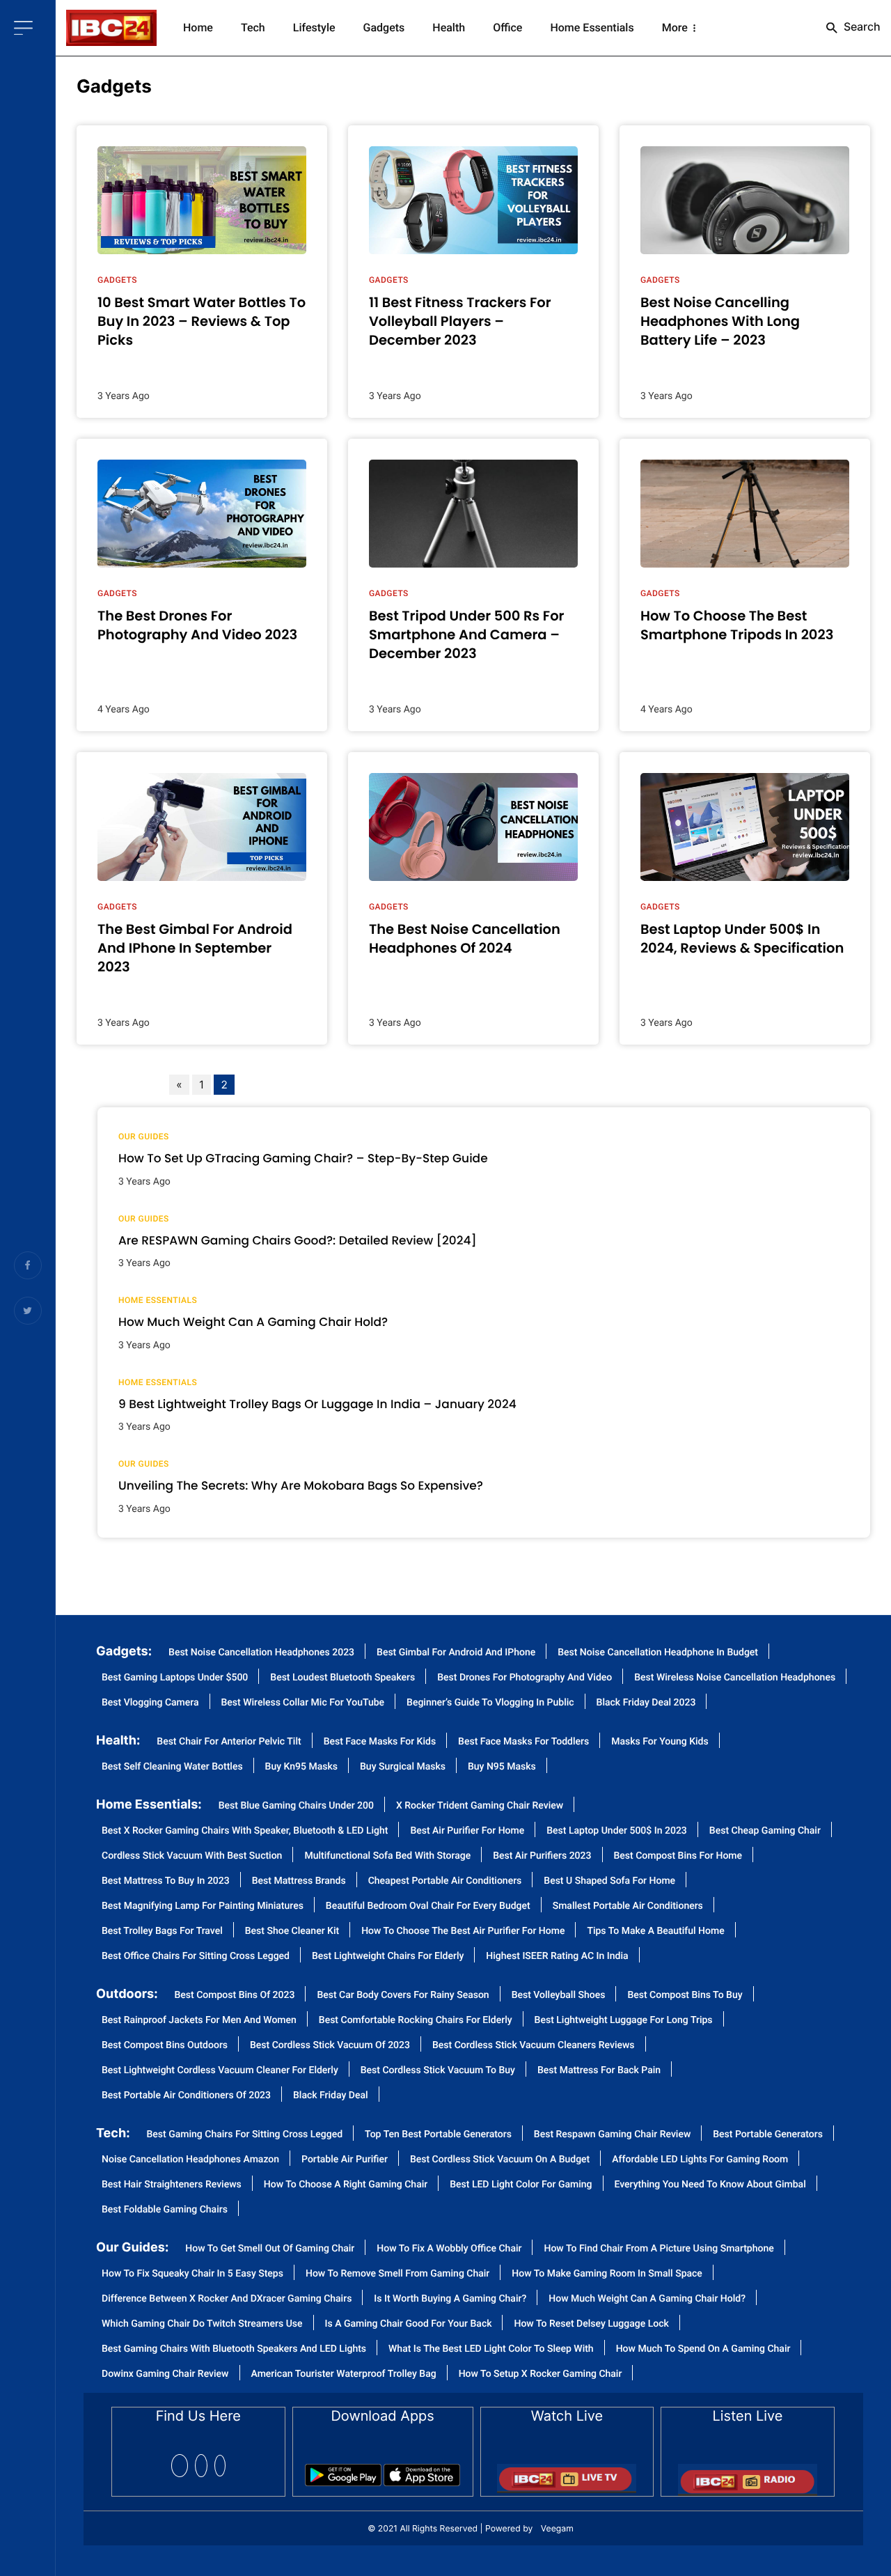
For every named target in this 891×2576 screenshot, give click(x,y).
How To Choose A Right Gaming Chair (346, 2185)
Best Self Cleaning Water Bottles (172, 1767)
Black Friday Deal (331, 2096)
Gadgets (384, 28)
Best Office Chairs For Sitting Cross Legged (196, 1957)
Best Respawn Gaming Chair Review (612, 2135)
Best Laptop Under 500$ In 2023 (617, 1831)
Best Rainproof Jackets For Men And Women (199, 2021)
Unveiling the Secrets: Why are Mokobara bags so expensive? (301, 1485)
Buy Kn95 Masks (301, 1767)
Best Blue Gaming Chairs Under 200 (296, 1806)
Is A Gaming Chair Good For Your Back (409, 2324)
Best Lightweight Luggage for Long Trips (624, 2021)
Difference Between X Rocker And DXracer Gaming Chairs (227, 2299)
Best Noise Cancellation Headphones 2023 (261, 1653)
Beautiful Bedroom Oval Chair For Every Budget (428, 1906)
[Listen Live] (748, 2475)
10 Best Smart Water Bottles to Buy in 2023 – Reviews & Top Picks (202, 322)
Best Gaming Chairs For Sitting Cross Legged (245, 2135)
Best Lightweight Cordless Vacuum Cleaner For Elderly (220, 2071)
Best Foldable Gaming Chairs (165, 2210)
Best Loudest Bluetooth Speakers (342, 1678)
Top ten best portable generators (438, 2135)
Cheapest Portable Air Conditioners (445, 1881)
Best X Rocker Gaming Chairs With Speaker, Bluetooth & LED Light (245, 1831)
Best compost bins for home (678, 1856)
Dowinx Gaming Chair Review (165, 2374)
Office (507, 28)
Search (861, 26)
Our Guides (144, 1137)
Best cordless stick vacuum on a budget (500, 2160)
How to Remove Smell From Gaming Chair (397, 2274)
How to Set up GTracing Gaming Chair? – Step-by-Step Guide (303, 1158)
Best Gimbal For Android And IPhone (456, 1653)
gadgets (114, 87)
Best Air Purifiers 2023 (542, 1856)
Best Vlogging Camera (150, 1703)
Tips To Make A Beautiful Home (655, 1931)
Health (449, 28)
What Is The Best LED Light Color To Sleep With (491, 2349)
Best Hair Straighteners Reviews (172, 2185)
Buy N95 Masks (502, 1767)
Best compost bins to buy (685, 1996)
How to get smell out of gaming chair (270, 2249)
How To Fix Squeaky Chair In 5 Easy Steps (192, 2274)
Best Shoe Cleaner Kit (292, 1931)
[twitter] (201, 2466)
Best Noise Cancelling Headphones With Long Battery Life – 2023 (720, 322)
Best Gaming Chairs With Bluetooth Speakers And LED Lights (234, 2349)
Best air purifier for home (467, 1831)
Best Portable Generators (768, 2135)
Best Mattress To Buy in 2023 (166, 1881)
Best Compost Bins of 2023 (235, 1996)
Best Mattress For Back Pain (599, 2071)
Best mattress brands (299, 1881)
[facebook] (180, 2466)
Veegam (557, 2528)
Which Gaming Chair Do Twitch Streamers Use (202, 2324)
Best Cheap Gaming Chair (765, 1831)
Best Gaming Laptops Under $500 (175, 1678)
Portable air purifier (345, 2160)
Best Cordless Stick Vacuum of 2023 (330, 2046)
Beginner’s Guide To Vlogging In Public (490, 1703)
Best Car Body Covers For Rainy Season (403, 1996)
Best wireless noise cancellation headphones (735, 1678)
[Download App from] (343, 2470)
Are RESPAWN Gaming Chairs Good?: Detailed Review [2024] (298, 1240)
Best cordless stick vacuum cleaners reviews (534, 2046)
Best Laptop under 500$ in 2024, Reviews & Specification (742, 939)
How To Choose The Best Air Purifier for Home (463, 1931)
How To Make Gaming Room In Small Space (607, 2274)
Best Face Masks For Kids (380, 1742)
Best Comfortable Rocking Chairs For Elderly (416, 2021)
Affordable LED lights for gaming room (700, 2160)
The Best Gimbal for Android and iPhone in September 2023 (195, 949)
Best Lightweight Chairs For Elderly (388, 1957)
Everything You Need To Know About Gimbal (710, 2185)
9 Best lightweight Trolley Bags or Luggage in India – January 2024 (317, 1404)
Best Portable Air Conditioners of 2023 (186, 2096)
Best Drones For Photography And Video (525, 1678)
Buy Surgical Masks (403, 1767)
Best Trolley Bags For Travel (162, 1931)
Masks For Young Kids (660, 1742)
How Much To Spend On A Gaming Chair (703, 2349)
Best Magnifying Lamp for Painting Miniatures (203, 1906)
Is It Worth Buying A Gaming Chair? (450, 2299)
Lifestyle (314, 28)
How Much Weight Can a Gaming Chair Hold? (253, 1322)
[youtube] (220, 2466)
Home (198, 28)
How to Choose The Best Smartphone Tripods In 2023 (737, 625)
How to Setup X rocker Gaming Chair (541, 2374)
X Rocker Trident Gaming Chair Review (480, 1806)
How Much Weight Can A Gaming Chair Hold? (647, 2299)
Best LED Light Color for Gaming (521, 2185)
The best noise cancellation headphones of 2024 (465, 939)
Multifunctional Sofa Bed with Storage (387, 1856)
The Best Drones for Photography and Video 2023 (197, 625)
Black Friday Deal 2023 (646, 1703)
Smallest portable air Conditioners (628, 1906)
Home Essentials (592, 28)
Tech (253, 28)
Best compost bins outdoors (165, 2046)
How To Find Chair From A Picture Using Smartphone (659, 2249)
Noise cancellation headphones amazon (190, 2160)
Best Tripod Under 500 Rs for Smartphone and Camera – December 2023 (467, 635)
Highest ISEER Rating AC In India (557, 1957)
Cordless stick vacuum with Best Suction (192, 1856)
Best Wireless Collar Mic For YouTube (303, 1703)
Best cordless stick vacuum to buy (438, 2071)
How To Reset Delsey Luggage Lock (591, 2324)
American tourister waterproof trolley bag (344, 2374)
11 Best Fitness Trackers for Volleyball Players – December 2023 (460, 322)
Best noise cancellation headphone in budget (658, 1653)
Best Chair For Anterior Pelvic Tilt (229, 1742)
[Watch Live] (567, 2474)
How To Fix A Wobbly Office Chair (449, 2249)
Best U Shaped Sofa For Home (609, 1881)
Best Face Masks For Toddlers (523, 1742)
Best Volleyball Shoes (559, 1996)
